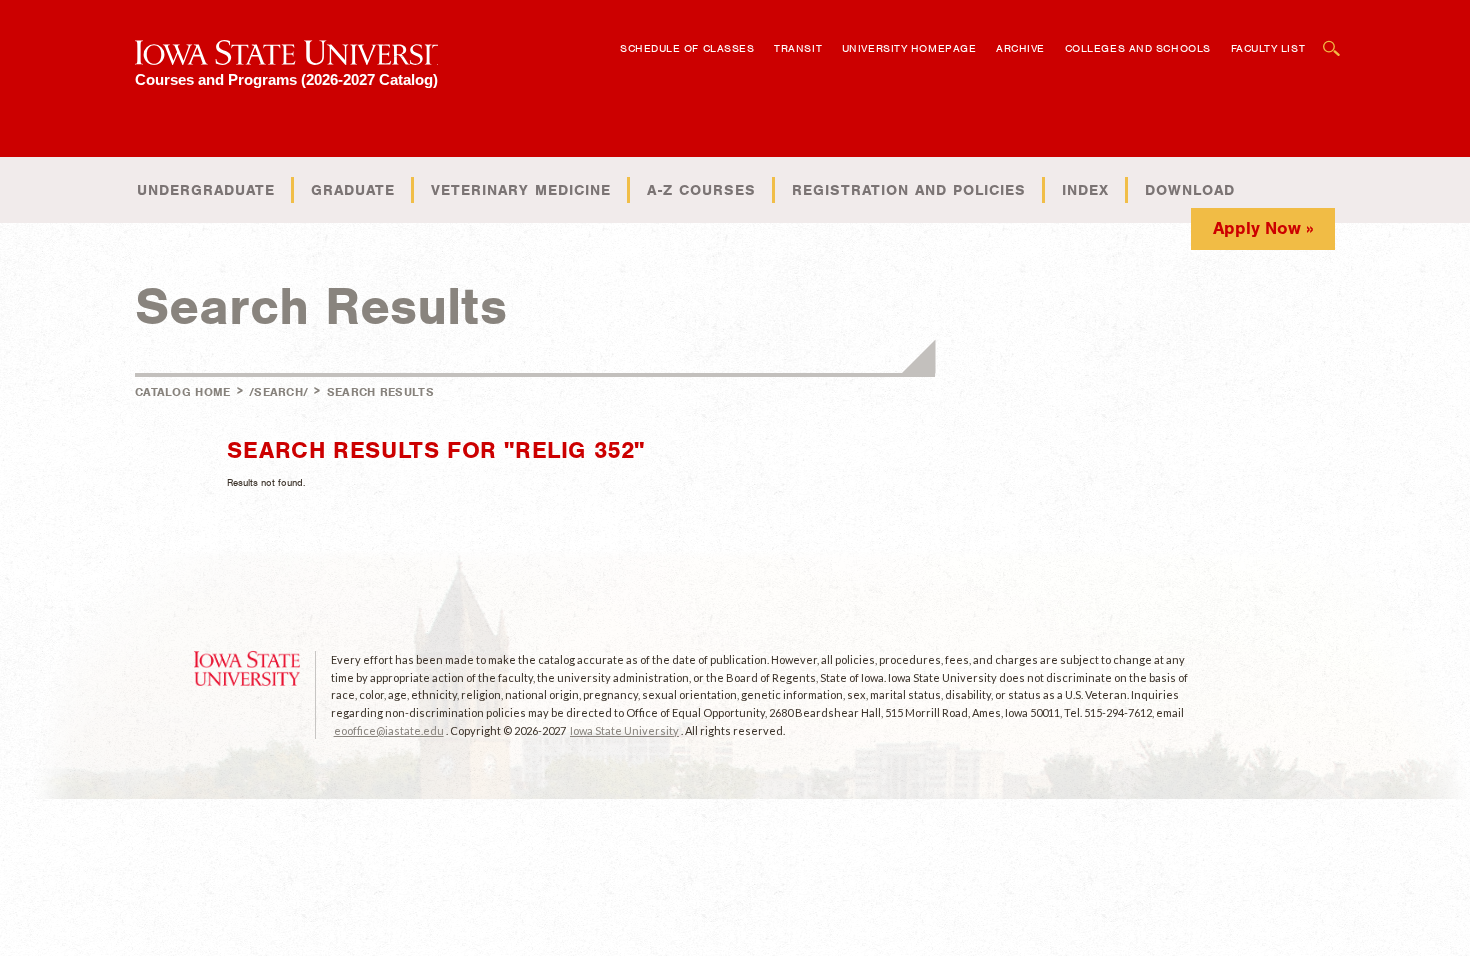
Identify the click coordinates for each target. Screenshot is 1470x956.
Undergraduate (206, 190)
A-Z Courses (701, 190)
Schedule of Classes (687, 48)
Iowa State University (624, 730)
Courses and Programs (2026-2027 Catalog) (286, 79)
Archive (1020, 48)
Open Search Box (1332, 38)
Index (1085, 190)
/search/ (278, 392)
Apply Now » (1263, 228)
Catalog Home (183, 392)
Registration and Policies (909, 190)
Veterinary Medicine (521, 190)
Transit (798, 48)
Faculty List (1268, 48)
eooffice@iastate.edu (389, 730)
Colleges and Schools (1138, 48)
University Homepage (909, 48)
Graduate (353, 190)
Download (1190, 190)
